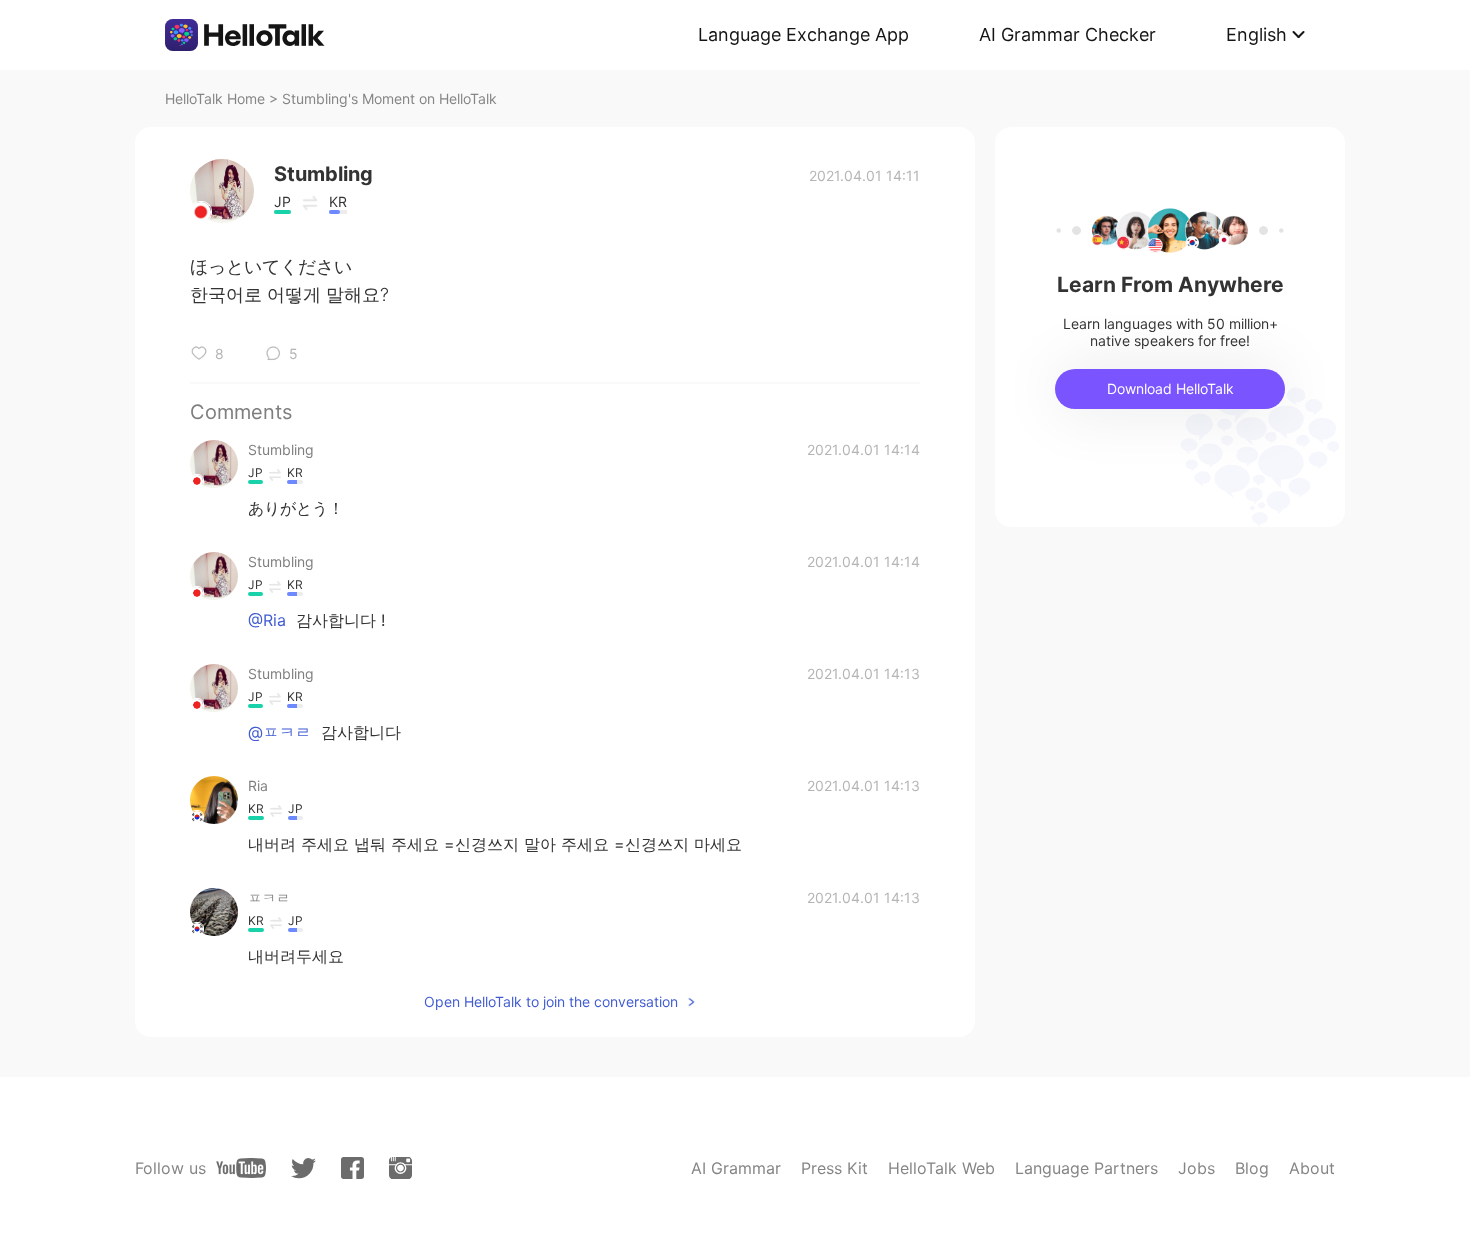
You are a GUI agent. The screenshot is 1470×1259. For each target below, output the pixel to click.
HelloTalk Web (941, 1168)
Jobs (1196, 1168)
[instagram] (400, 1168)
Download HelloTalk (1170, 388)
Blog (1252, 1168)
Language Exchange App (803, 34)
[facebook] (352, 1168)
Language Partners (1086, 1168)
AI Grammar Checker (1067, 34)
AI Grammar (736, 1168)
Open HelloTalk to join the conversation (551, 1001)
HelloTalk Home (215, 98)
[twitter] (303, 1168)
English (1256, 34)
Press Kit (834, 1168)
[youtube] (241, 1168)
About (1312, 1168)
